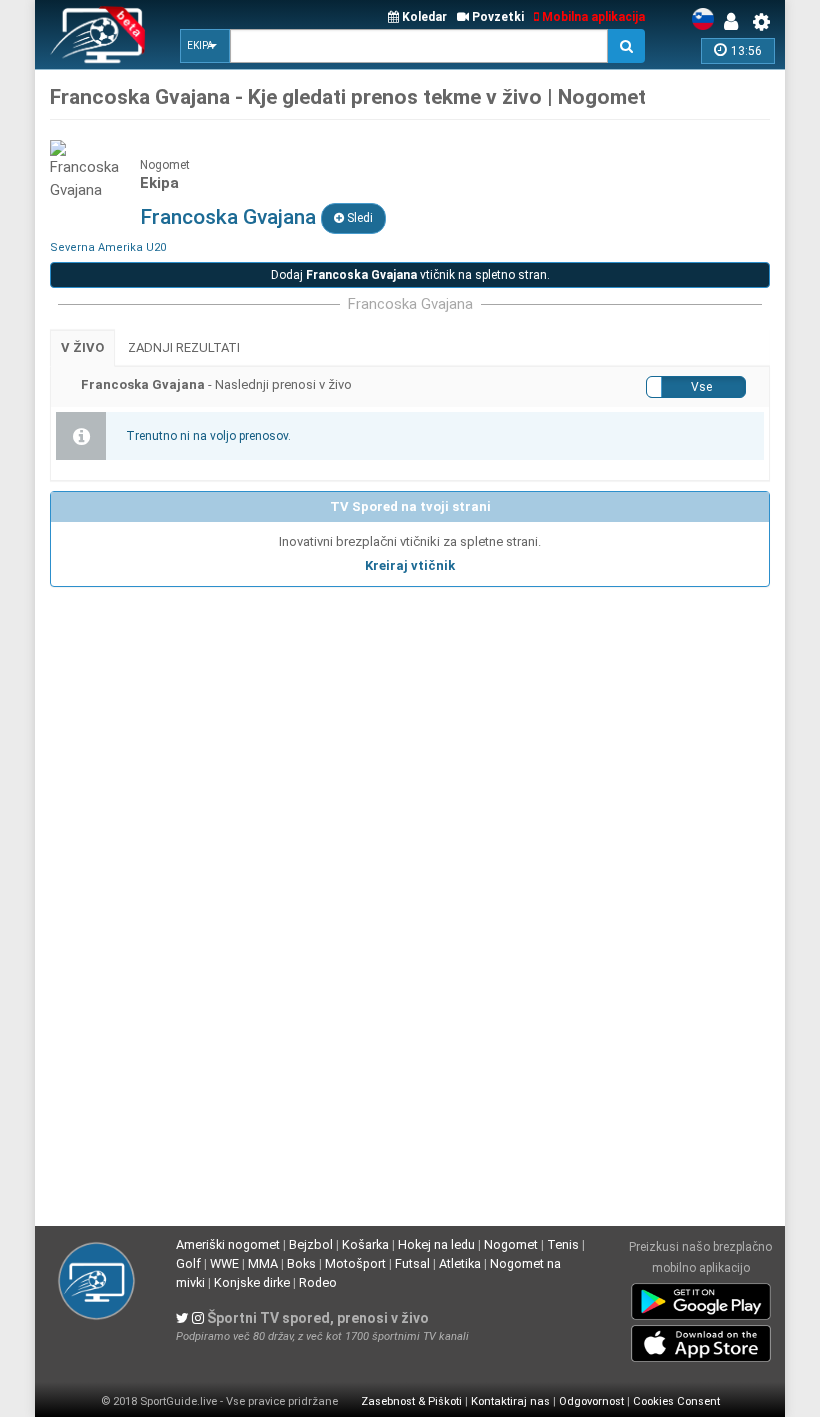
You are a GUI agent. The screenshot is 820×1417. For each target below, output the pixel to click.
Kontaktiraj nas (510, 1401)
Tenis (563, 1244)
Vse (701, 387)
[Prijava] (736, 22)
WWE (224, 1263)
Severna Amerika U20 (108, 247)
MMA (263, 1263)
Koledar (423, 17)
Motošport (355, 1263)
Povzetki (496, 17)
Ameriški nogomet (228, 1244)
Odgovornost (591, 1401)
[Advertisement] (410, 736)
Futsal (412, 1263)
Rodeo (318, 1282)
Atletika (460, 1263)
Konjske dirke (252, 1282)
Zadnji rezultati (184, 347)
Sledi (358, 218)
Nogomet (511, 1244)
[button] (205, 46)
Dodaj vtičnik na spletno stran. (410, 275)
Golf (188, 1263)
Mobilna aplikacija (592, 17)
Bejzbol (311, 1244)
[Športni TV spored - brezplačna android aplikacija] (701, 1298)
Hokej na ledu (436, 1244)
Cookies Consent (676, 1401)
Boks (301, 1263)
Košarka (365, 1244)
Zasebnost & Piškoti (411, 1401)
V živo (82, 347)
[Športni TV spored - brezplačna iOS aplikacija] (701, 1340)
